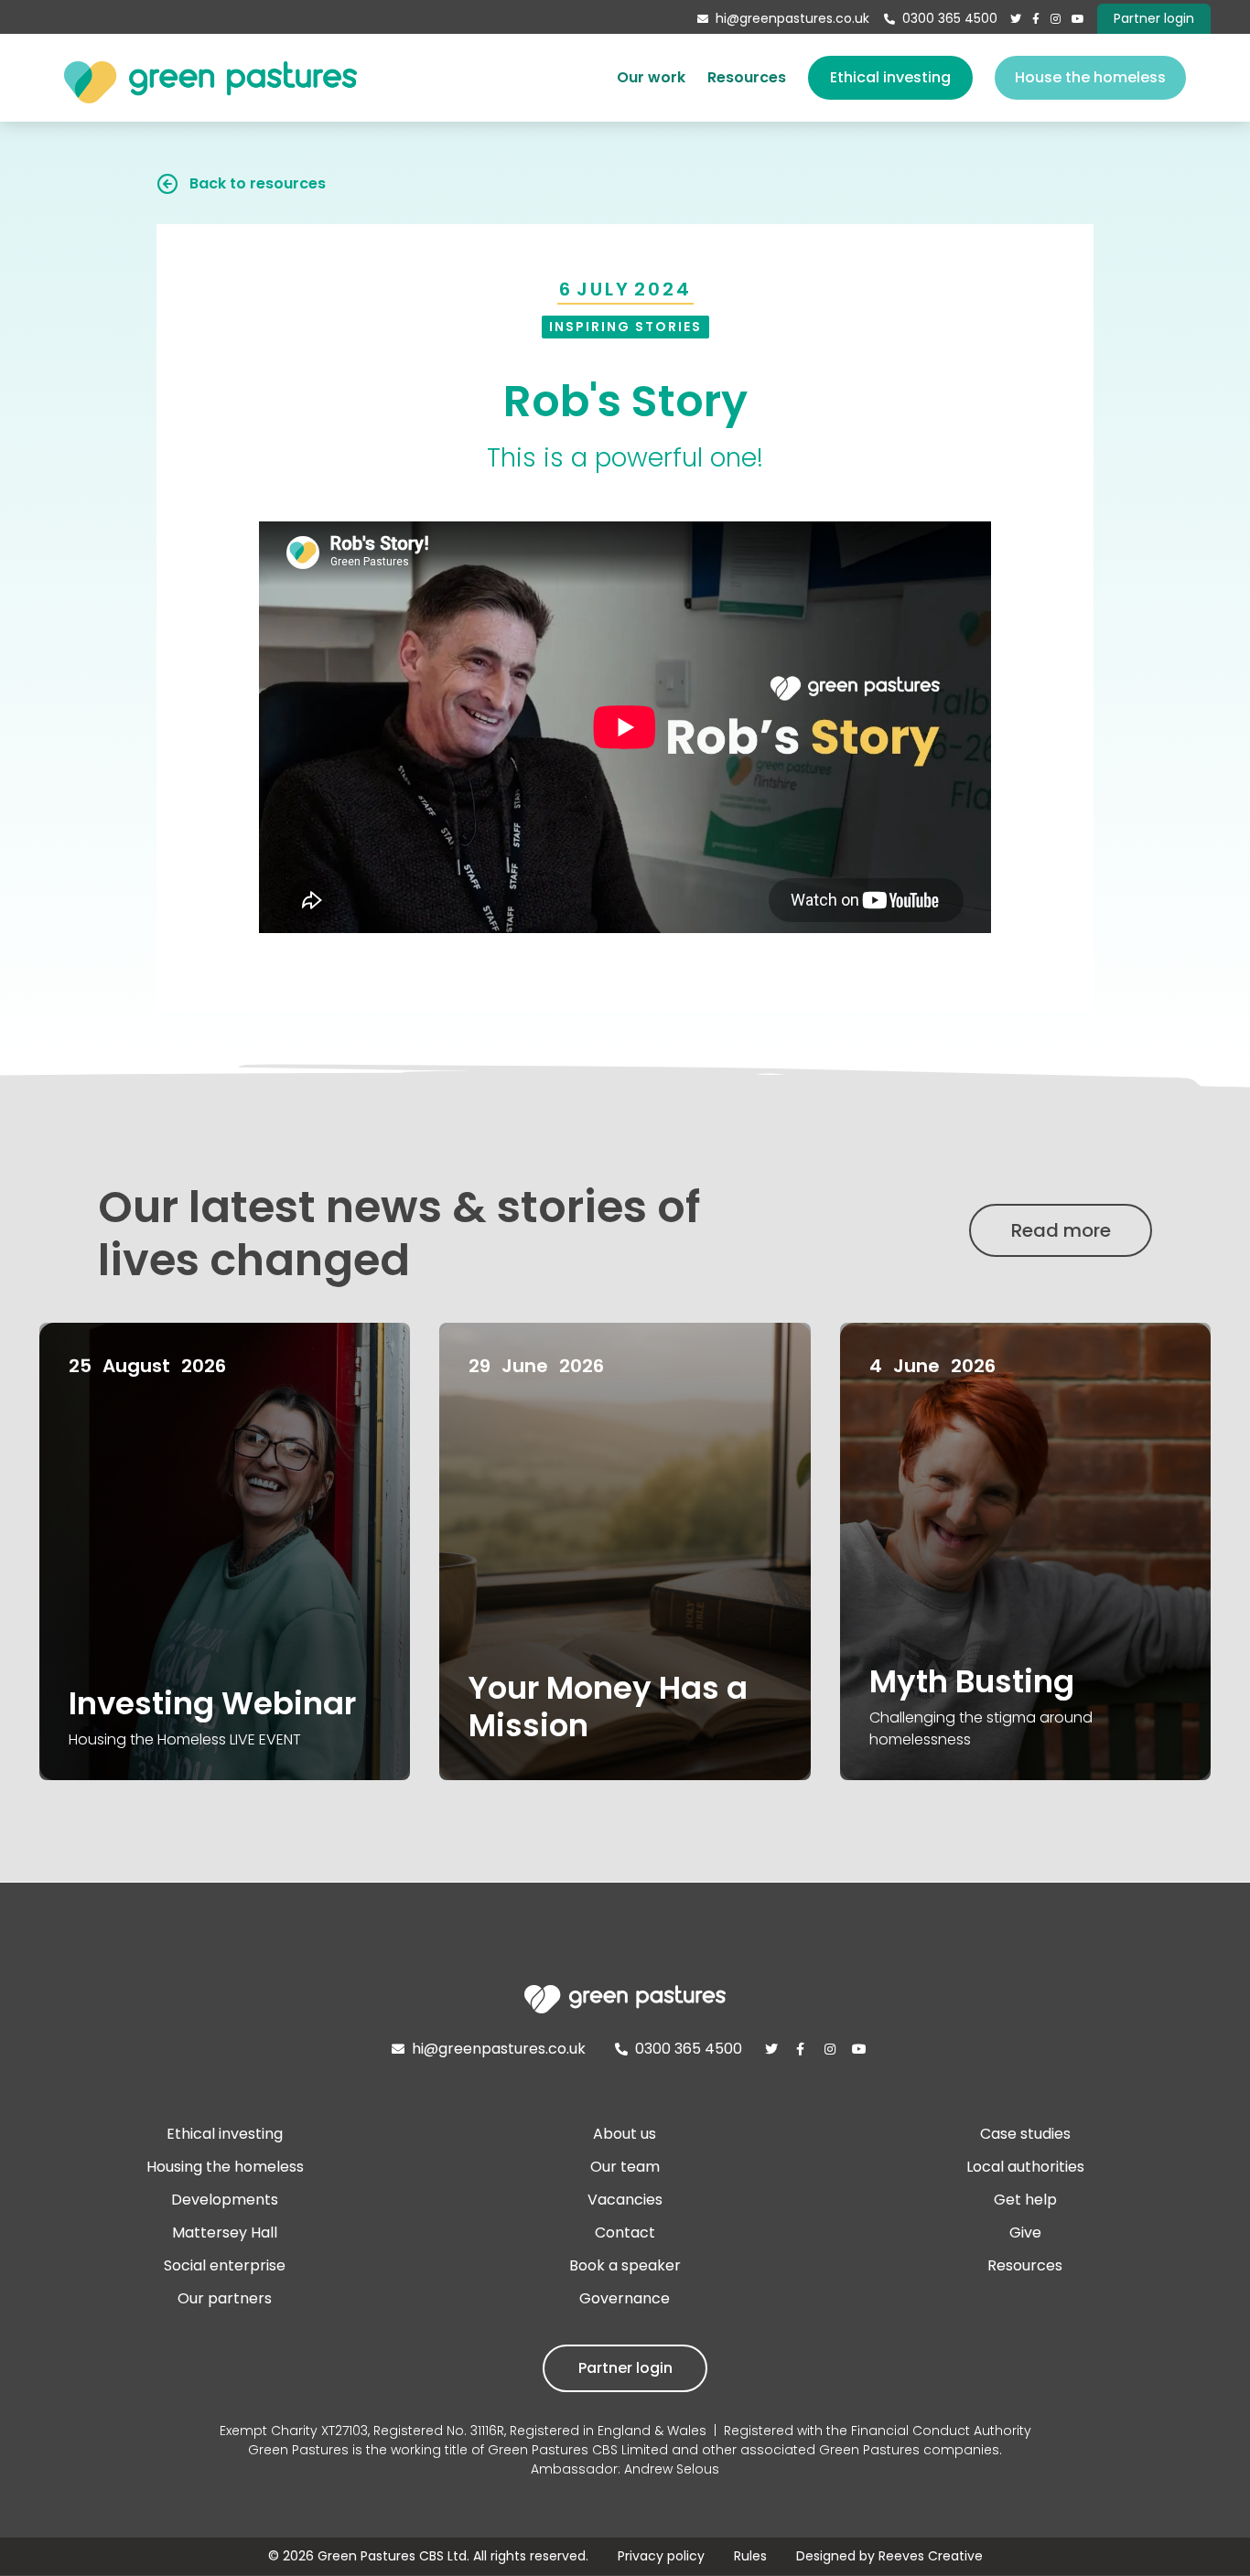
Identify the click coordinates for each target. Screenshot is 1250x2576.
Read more (1061, 1230)
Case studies (1025, 2134)
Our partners (225, 2298)
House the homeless (1090, 77)
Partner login (625, 2368)
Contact (625, 2233)
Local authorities (1025, 2167)
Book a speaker (625, 2265)
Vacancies (625, 2200)
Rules (750, 2556)
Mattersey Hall (225, 2233)
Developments (225, 2200)
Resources (747, 77)
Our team (625, 2167)
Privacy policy (661, 2556)
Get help (1025, 2200)
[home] (210, 78)
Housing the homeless (225, 2167)
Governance (625, 2298)
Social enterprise (225, 2265)
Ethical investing (890, 77)
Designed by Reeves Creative (889, 2556)
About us (625, 2134)
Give (1025, 2233)
